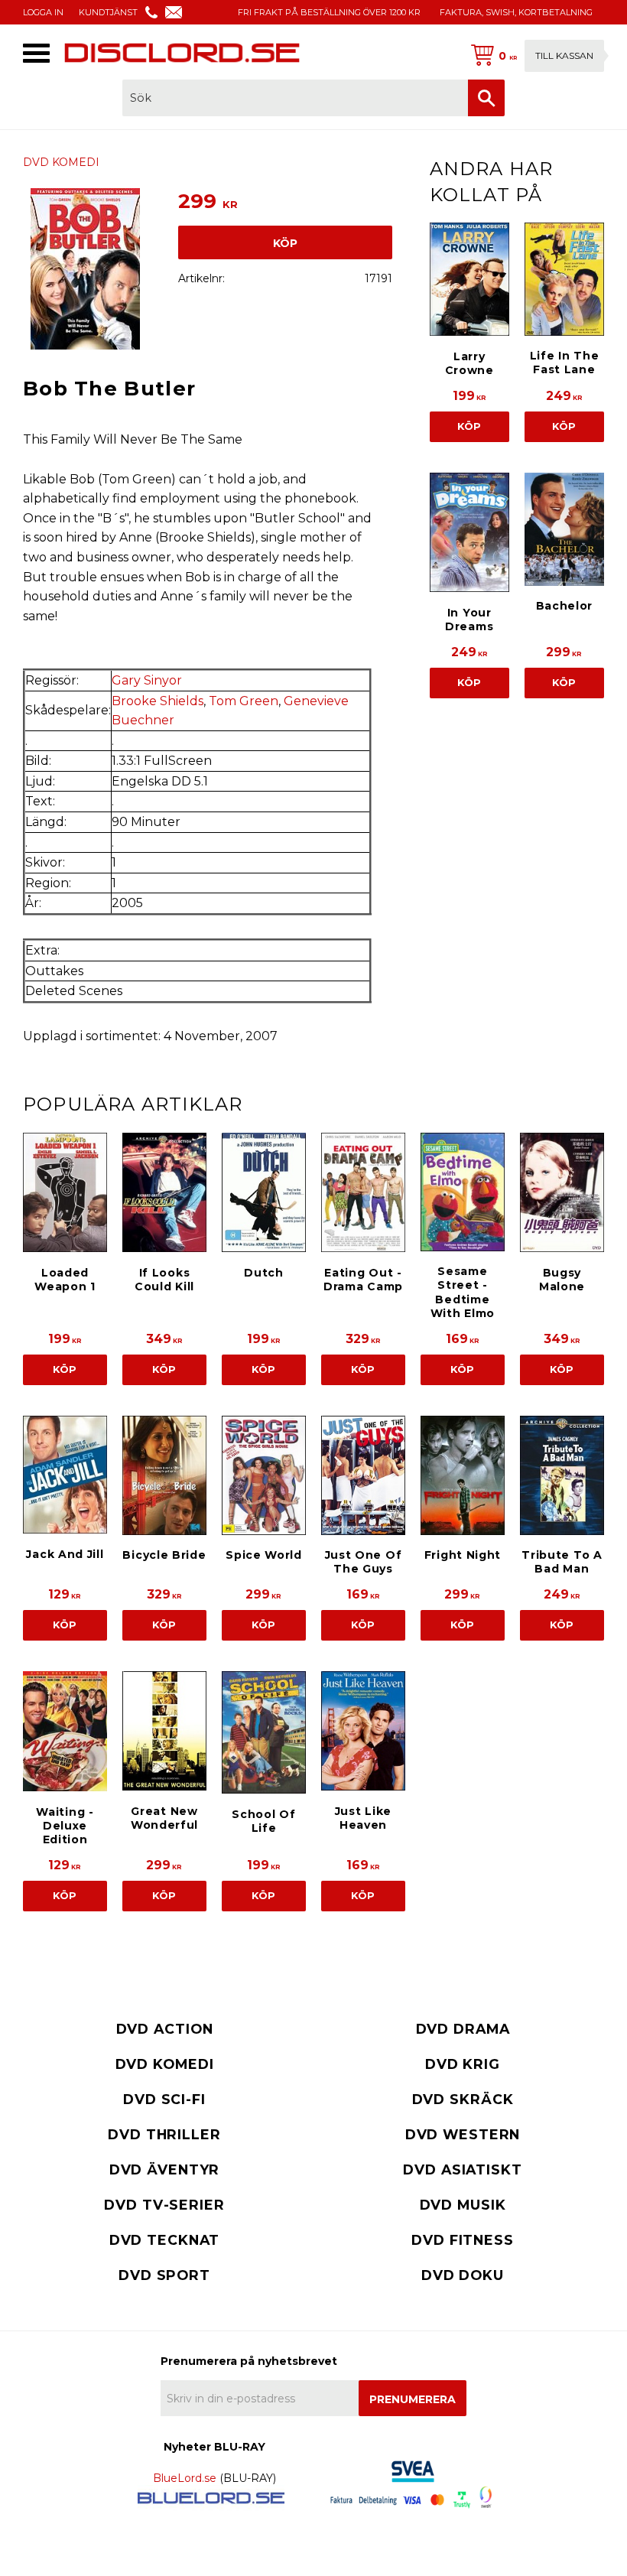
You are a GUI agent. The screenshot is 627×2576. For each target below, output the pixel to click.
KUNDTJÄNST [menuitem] (108, 12)
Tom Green (244, 701)
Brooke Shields (158, 701)
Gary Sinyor (147, 680)
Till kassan (564, 55)
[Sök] (486, 98)
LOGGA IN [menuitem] (43, 12)
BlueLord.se (185, 2478)
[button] (36, 53)
